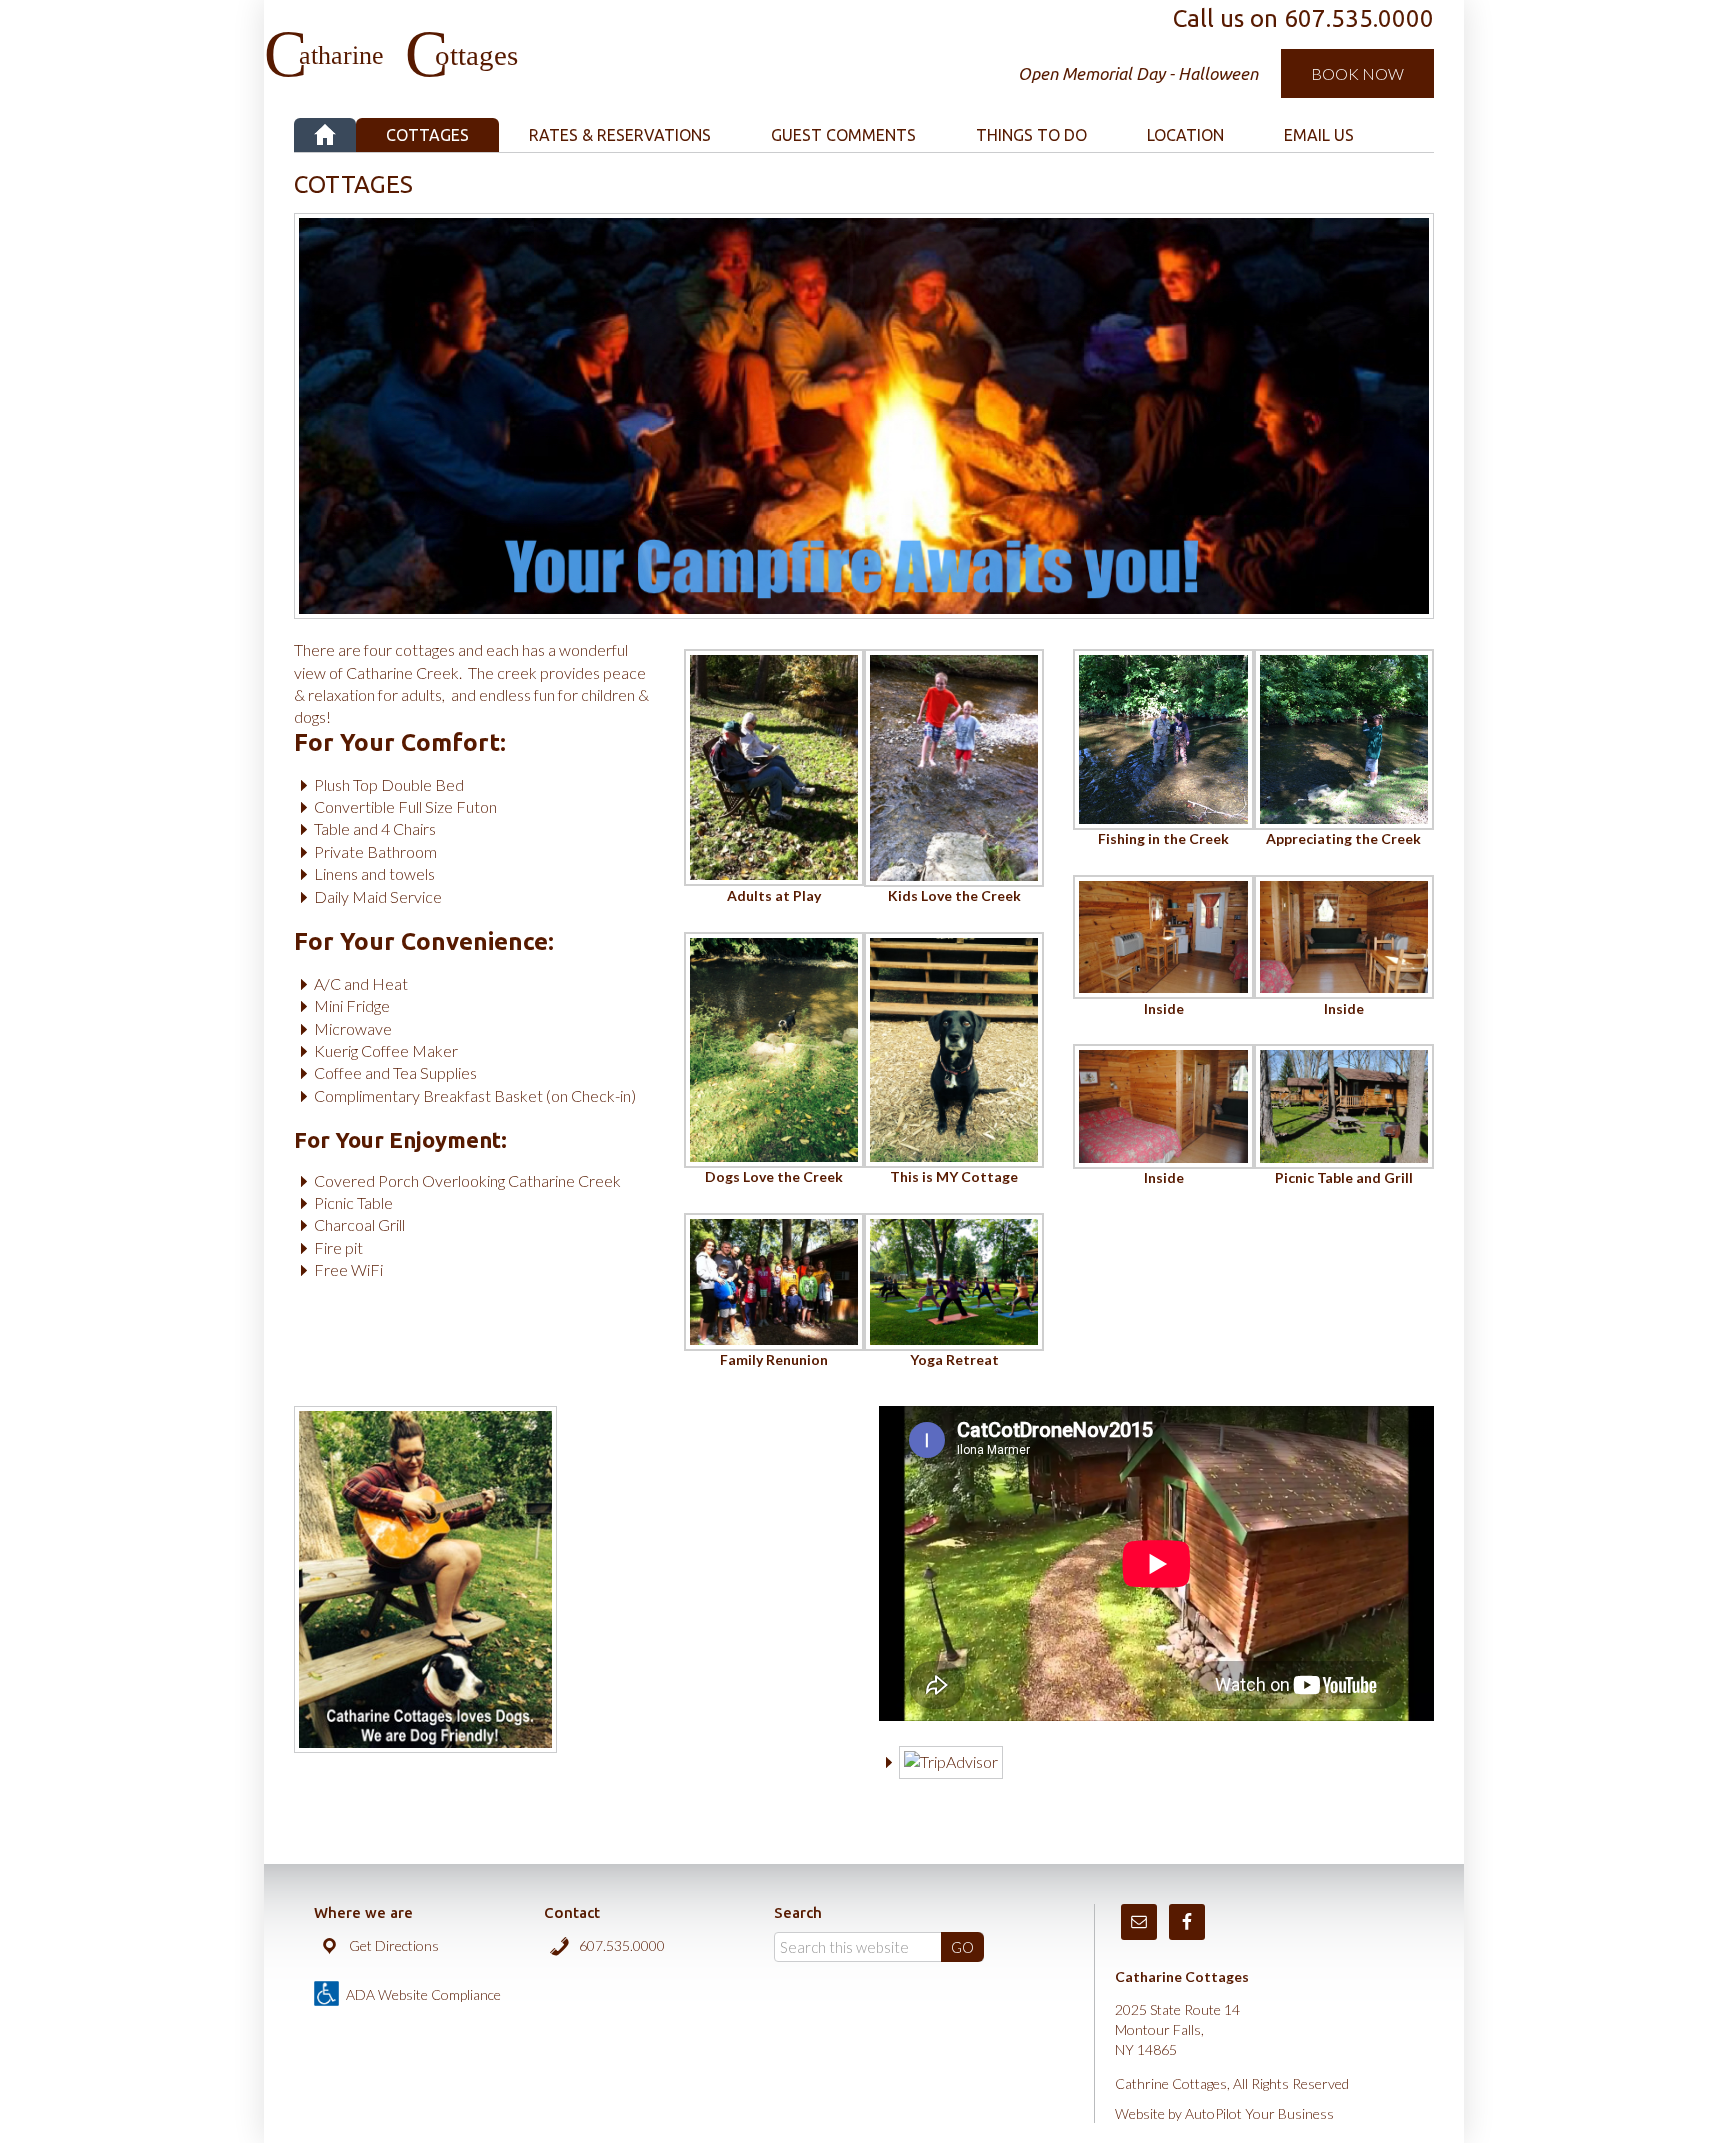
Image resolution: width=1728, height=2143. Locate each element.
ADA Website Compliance (423, 1994)
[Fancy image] (774, 873)
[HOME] (325, 135)
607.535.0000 (622, 1945)
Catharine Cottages (506, 40)
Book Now (1357, 73)
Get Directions (394, 1945)
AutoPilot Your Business (1259, 2113)
